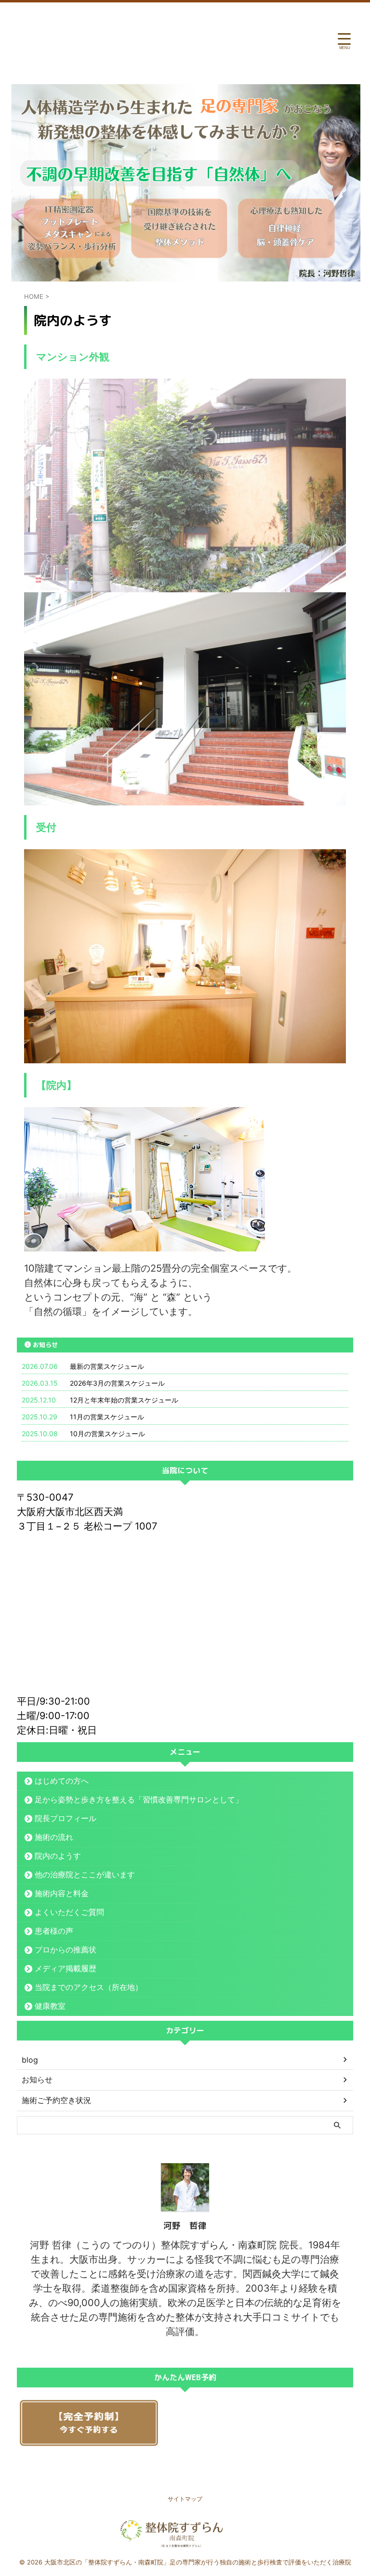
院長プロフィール (66, 1818)
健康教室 (50, 2006)
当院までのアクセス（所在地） (89, 1987)
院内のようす (58, 1856)
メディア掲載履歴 (66, 1968)
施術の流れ (54, 1837)
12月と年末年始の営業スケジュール (124, 1400)
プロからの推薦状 (66, 1950)
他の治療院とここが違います (85, 1875)
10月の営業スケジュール (107, 1434)
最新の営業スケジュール (107, 1366)
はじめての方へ (62, 1781)
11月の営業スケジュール (107, 1417)
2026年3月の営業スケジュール (117, 1383)
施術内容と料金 (62, 1893)
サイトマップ (185, 2499)
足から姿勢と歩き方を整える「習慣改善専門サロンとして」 (139, 1799)
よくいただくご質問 (69, 1912)
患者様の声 (54, 1931)
